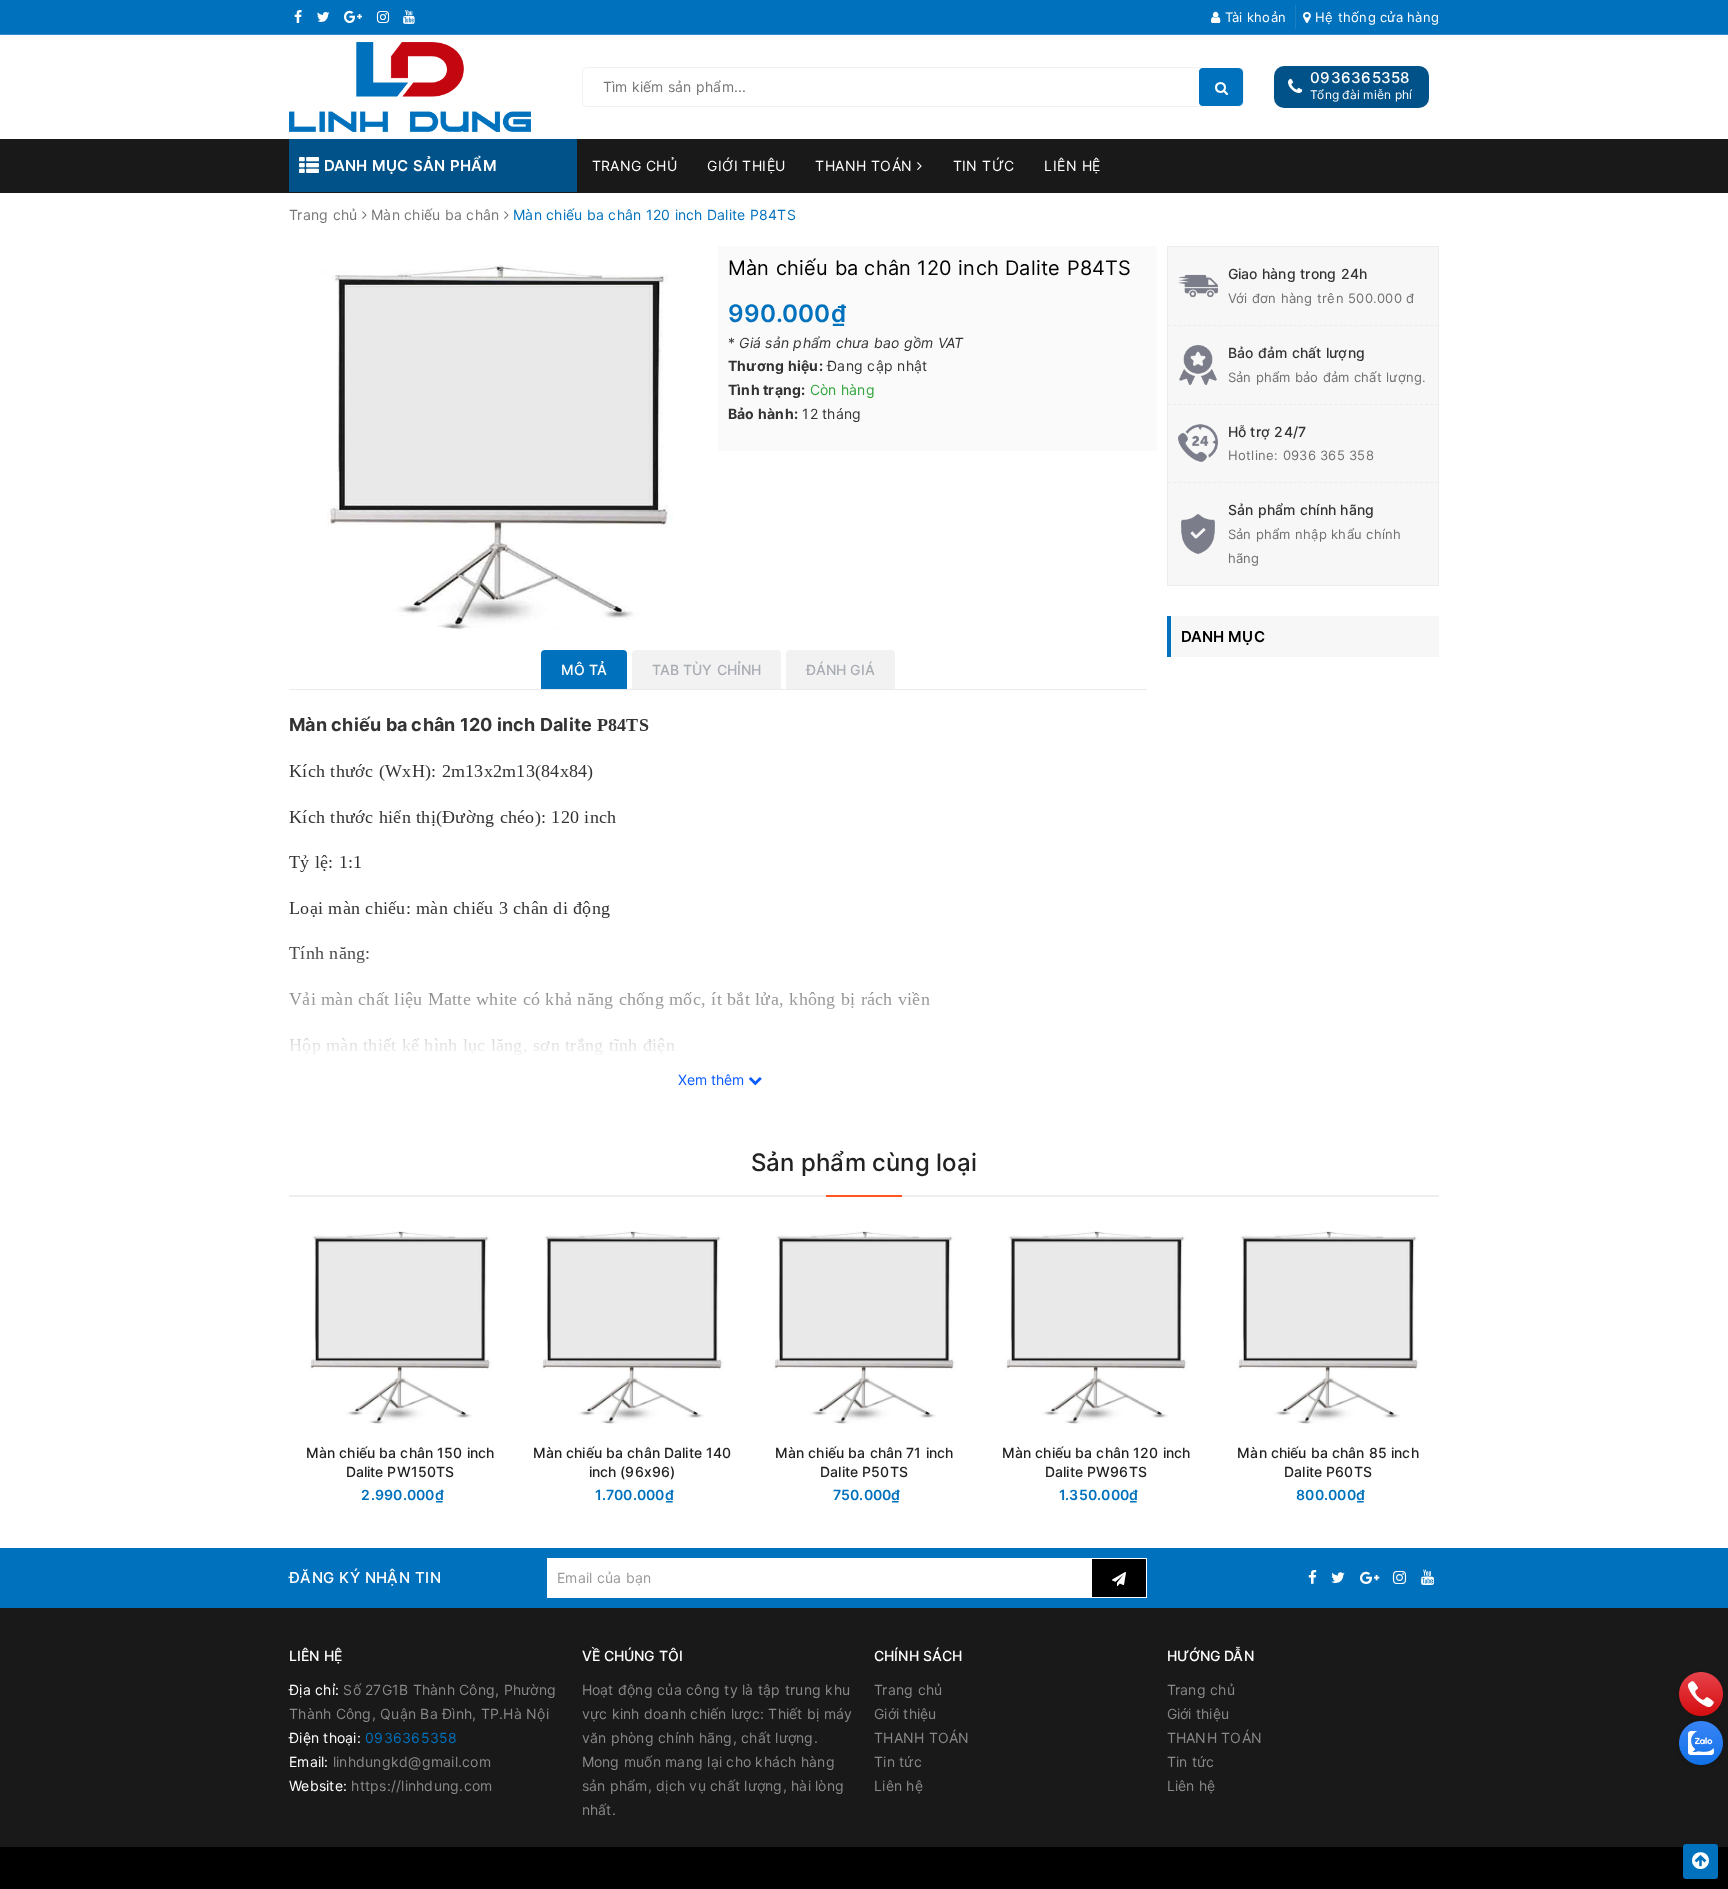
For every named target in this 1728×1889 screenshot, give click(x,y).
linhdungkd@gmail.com (412, 1761)
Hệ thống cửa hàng (1375, 17)
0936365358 (1360, 77)
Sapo (1049, 1868)
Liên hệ (1072, 165)
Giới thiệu (746, 165)
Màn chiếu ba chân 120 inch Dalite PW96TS (1096, 1462)
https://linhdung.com (421, 1785)
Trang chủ (635, 165)
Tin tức (984, 165)
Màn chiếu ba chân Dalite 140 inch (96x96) (632, 1462)
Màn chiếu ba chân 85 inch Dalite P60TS (1328, 1462)
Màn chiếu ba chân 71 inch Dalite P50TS (864, 1462)
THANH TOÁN (866, 165)
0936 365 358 (1328, 455)
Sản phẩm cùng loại (864, 1162)
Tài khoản (1253, 17)
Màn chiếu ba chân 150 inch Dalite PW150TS (400, 1462)
